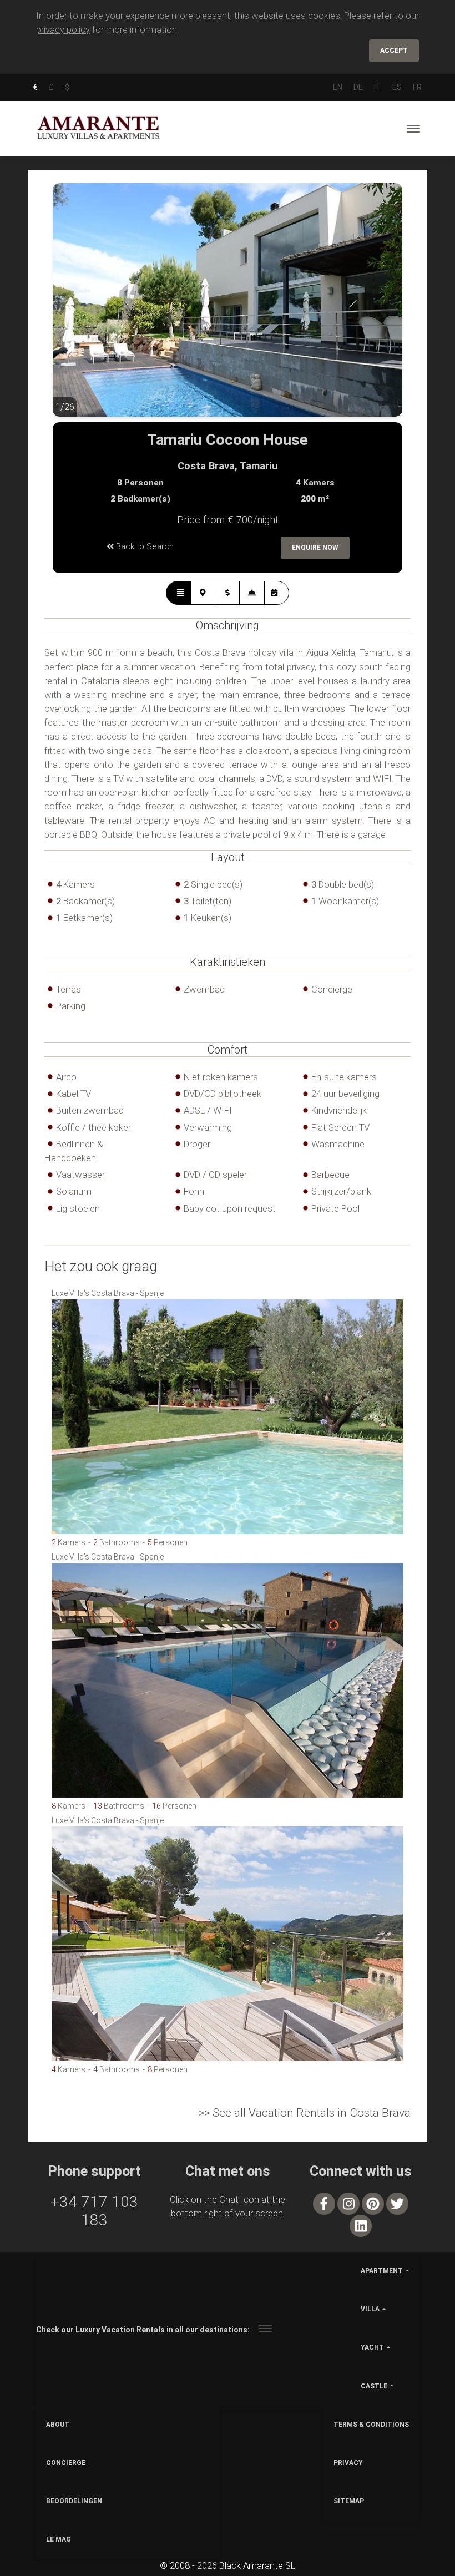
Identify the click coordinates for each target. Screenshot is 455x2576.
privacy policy (63, 29)
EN (338, 87)
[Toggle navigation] (413, 129)
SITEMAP (349, 2501)
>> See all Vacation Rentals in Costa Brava (305, 2113)
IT (378, 87)
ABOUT (58, 2425)
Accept (394, 50)
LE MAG (59, 2539)
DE (358, 87)
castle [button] (374, 2386)
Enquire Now (315, 548)
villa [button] (370, 2309)
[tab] (178, 593)
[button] (75, 308)
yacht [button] (372, 2347)
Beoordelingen (74, 2501)
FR (417, 87)
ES (397, 87)
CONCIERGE (66, 2463)
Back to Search (144, 546)
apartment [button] (382, 2271)
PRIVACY (348, 2463)
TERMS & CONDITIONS (371, 2425)
